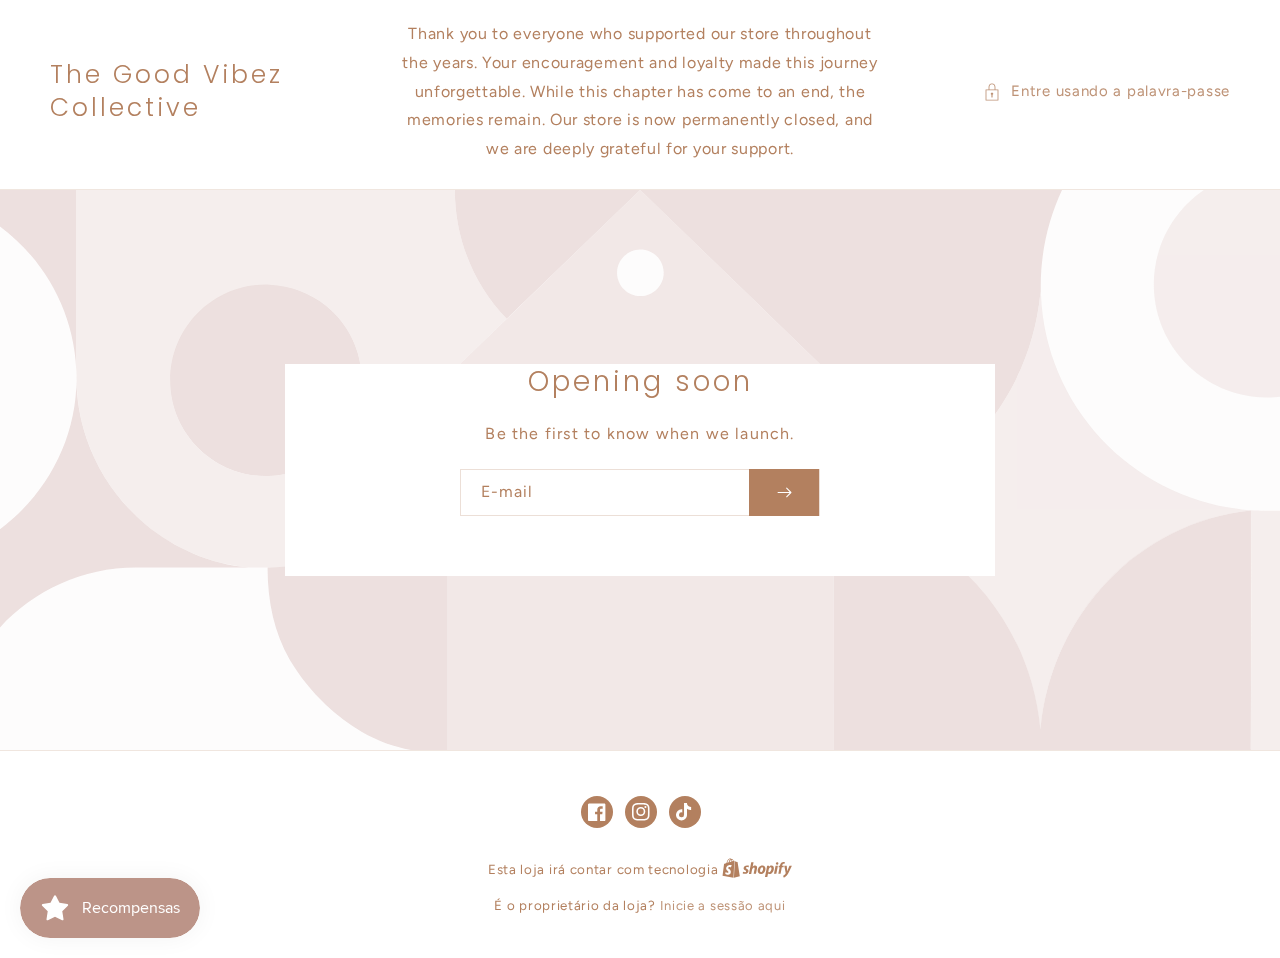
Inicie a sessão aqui (723, 905)
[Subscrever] (784, 492)
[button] (1106, 91)
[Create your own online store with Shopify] (757, 869)
